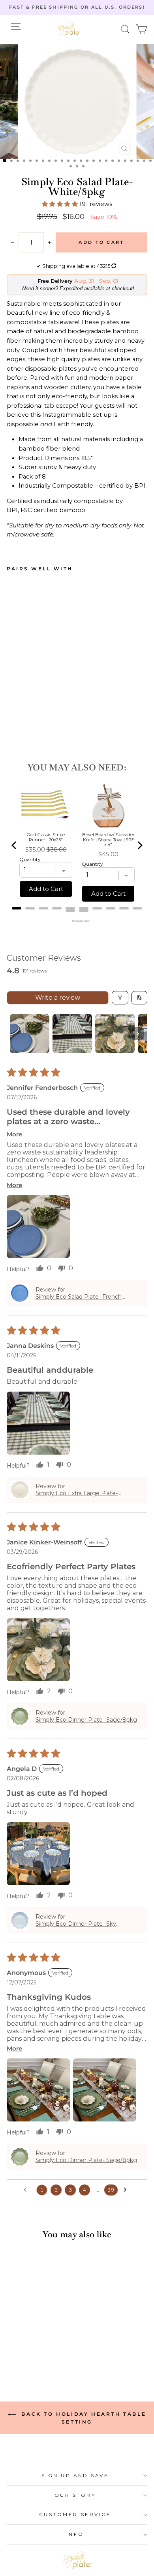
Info (75, 2534)
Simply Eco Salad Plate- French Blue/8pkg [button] (79, 1297)
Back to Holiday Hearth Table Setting (83, 2418)
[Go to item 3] (115, 1034)
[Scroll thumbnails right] (138, 1034)
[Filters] (120, 998)
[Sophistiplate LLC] (68, 29)
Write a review (58, 998)
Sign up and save (75, 2476)
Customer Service (75, 2515)
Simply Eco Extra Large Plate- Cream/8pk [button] (77, 1493)
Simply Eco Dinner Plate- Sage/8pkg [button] (86, 1720)
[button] (125, 29)
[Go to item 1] (30, 1034)
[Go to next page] (127, 2190)
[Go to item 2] (72, 1034)
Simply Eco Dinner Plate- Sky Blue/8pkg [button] (76, 1924)
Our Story (75, 2495)
